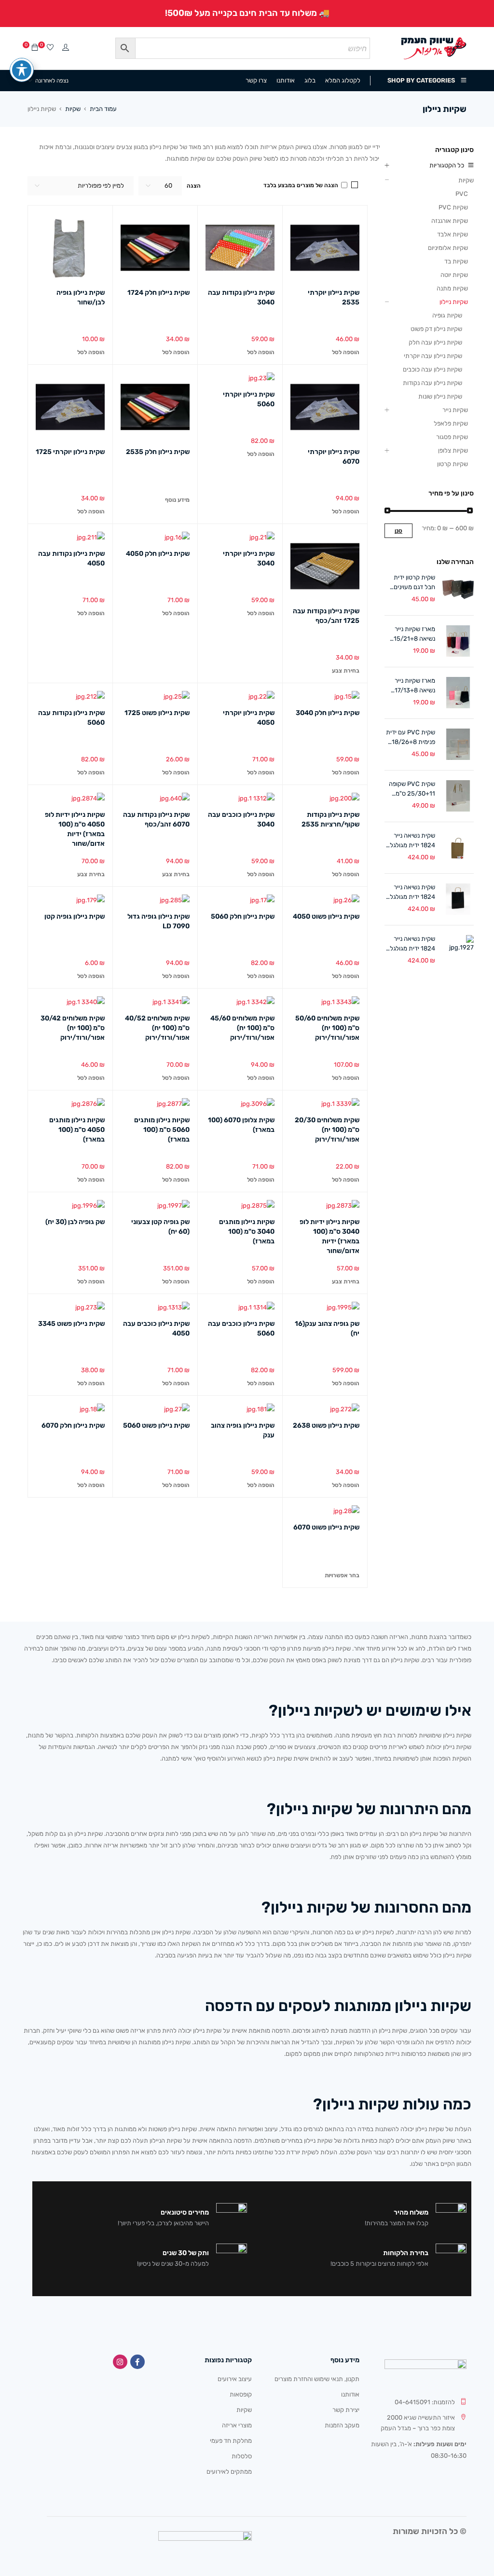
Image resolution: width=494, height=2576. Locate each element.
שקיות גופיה (447, 315)
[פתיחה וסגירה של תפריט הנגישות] (22, 70)
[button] (346, 352)
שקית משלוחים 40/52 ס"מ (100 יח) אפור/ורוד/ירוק (157, 1028)
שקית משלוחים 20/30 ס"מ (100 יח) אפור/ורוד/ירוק (327, 1130)
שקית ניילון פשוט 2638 (326, 1426)
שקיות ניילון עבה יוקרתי (433, 356)
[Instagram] (120, 2362)
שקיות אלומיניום (448, 248)
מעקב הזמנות (342, 2425)
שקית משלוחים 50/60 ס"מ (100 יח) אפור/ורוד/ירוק (327, 1028)
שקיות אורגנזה (450, 221)
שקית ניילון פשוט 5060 (156, 1426)
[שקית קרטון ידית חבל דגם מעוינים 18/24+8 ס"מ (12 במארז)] (458, 589)
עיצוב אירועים (235, 2379)
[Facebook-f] (137, 2362)
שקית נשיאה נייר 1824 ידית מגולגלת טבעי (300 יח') (410, 841)
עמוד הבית (103, 109)
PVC (462, 194)
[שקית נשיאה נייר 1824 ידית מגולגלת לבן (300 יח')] (458, 951)
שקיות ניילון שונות (440, 396)
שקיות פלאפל (451, 423)
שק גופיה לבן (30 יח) (75, 1222)
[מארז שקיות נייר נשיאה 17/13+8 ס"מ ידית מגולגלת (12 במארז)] (458, 693)
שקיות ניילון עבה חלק (435, 342)
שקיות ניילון (454, 302)
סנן (398, 531)
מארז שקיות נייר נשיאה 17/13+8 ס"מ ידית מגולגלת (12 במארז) (412, 686)
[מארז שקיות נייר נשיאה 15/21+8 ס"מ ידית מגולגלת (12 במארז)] (458, 641)
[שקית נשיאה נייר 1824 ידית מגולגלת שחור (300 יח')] (458, 899)
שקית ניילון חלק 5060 (243, 916)
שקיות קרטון (453, 464)
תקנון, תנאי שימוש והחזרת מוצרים (317, 2379)
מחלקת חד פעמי (231, 2441)
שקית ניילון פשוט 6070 (326, 1527)
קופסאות (241, 2394)
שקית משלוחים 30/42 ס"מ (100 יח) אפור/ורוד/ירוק (73, 1028)
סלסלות (242, 2456)
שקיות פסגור (452, 437)
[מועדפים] (50, 48)
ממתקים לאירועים (229, 2472)
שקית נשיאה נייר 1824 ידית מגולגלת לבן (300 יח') (410, 944)
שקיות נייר (455, 410)
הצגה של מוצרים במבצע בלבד (302, 185)
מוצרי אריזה (237, 2425)
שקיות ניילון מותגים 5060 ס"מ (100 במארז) (162, 1130)
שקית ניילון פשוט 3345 (71, 1324)
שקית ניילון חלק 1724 (158, 293)
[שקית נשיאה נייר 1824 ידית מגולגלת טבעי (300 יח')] (458, 847)
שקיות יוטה (454, 275)
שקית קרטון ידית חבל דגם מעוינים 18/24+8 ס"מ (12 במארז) (412, 583)
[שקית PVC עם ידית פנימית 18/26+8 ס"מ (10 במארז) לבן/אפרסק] (458, 744)
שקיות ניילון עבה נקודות (432, 383)
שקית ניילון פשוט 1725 (157, 713)
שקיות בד (456, 261)
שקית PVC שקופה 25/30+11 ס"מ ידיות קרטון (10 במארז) (412, 789)
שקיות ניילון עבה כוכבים (432, 369)
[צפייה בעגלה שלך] (35, 48)
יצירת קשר (346, 2410)
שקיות (73, 109)
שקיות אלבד (453, 234)
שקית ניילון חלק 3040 (328, 713)
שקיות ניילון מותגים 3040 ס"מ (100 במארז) (247, 1232)
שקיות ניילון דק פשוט (436, 329)
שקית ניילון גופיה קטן (75, 916)
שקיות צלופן (453, 450)
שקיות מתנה (452, 288)
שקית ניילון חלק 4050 (158, 554)
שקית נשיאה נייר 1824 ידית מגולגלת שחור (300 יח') (410, 893)
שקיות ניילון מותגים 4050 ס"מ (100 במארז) (77, 1130)
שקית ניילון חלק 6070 (73, 1426)
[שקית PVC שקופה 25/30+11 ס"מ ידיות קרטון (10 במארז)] (458, 796)
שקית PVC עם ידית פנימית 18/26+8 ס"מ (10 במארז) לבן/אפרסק (411, 738)
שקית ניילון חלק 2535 (158, 452)
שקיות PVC (453, 207)
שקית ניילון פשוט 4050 (326, 916)
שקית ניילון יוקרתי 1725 (70, 452)
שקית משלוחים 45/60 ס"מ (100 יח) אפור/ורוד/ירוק (242, 1028)
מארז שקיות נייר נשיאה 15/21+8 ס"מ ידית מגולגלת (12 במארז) (412, 634)
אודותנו (350, 2394)
